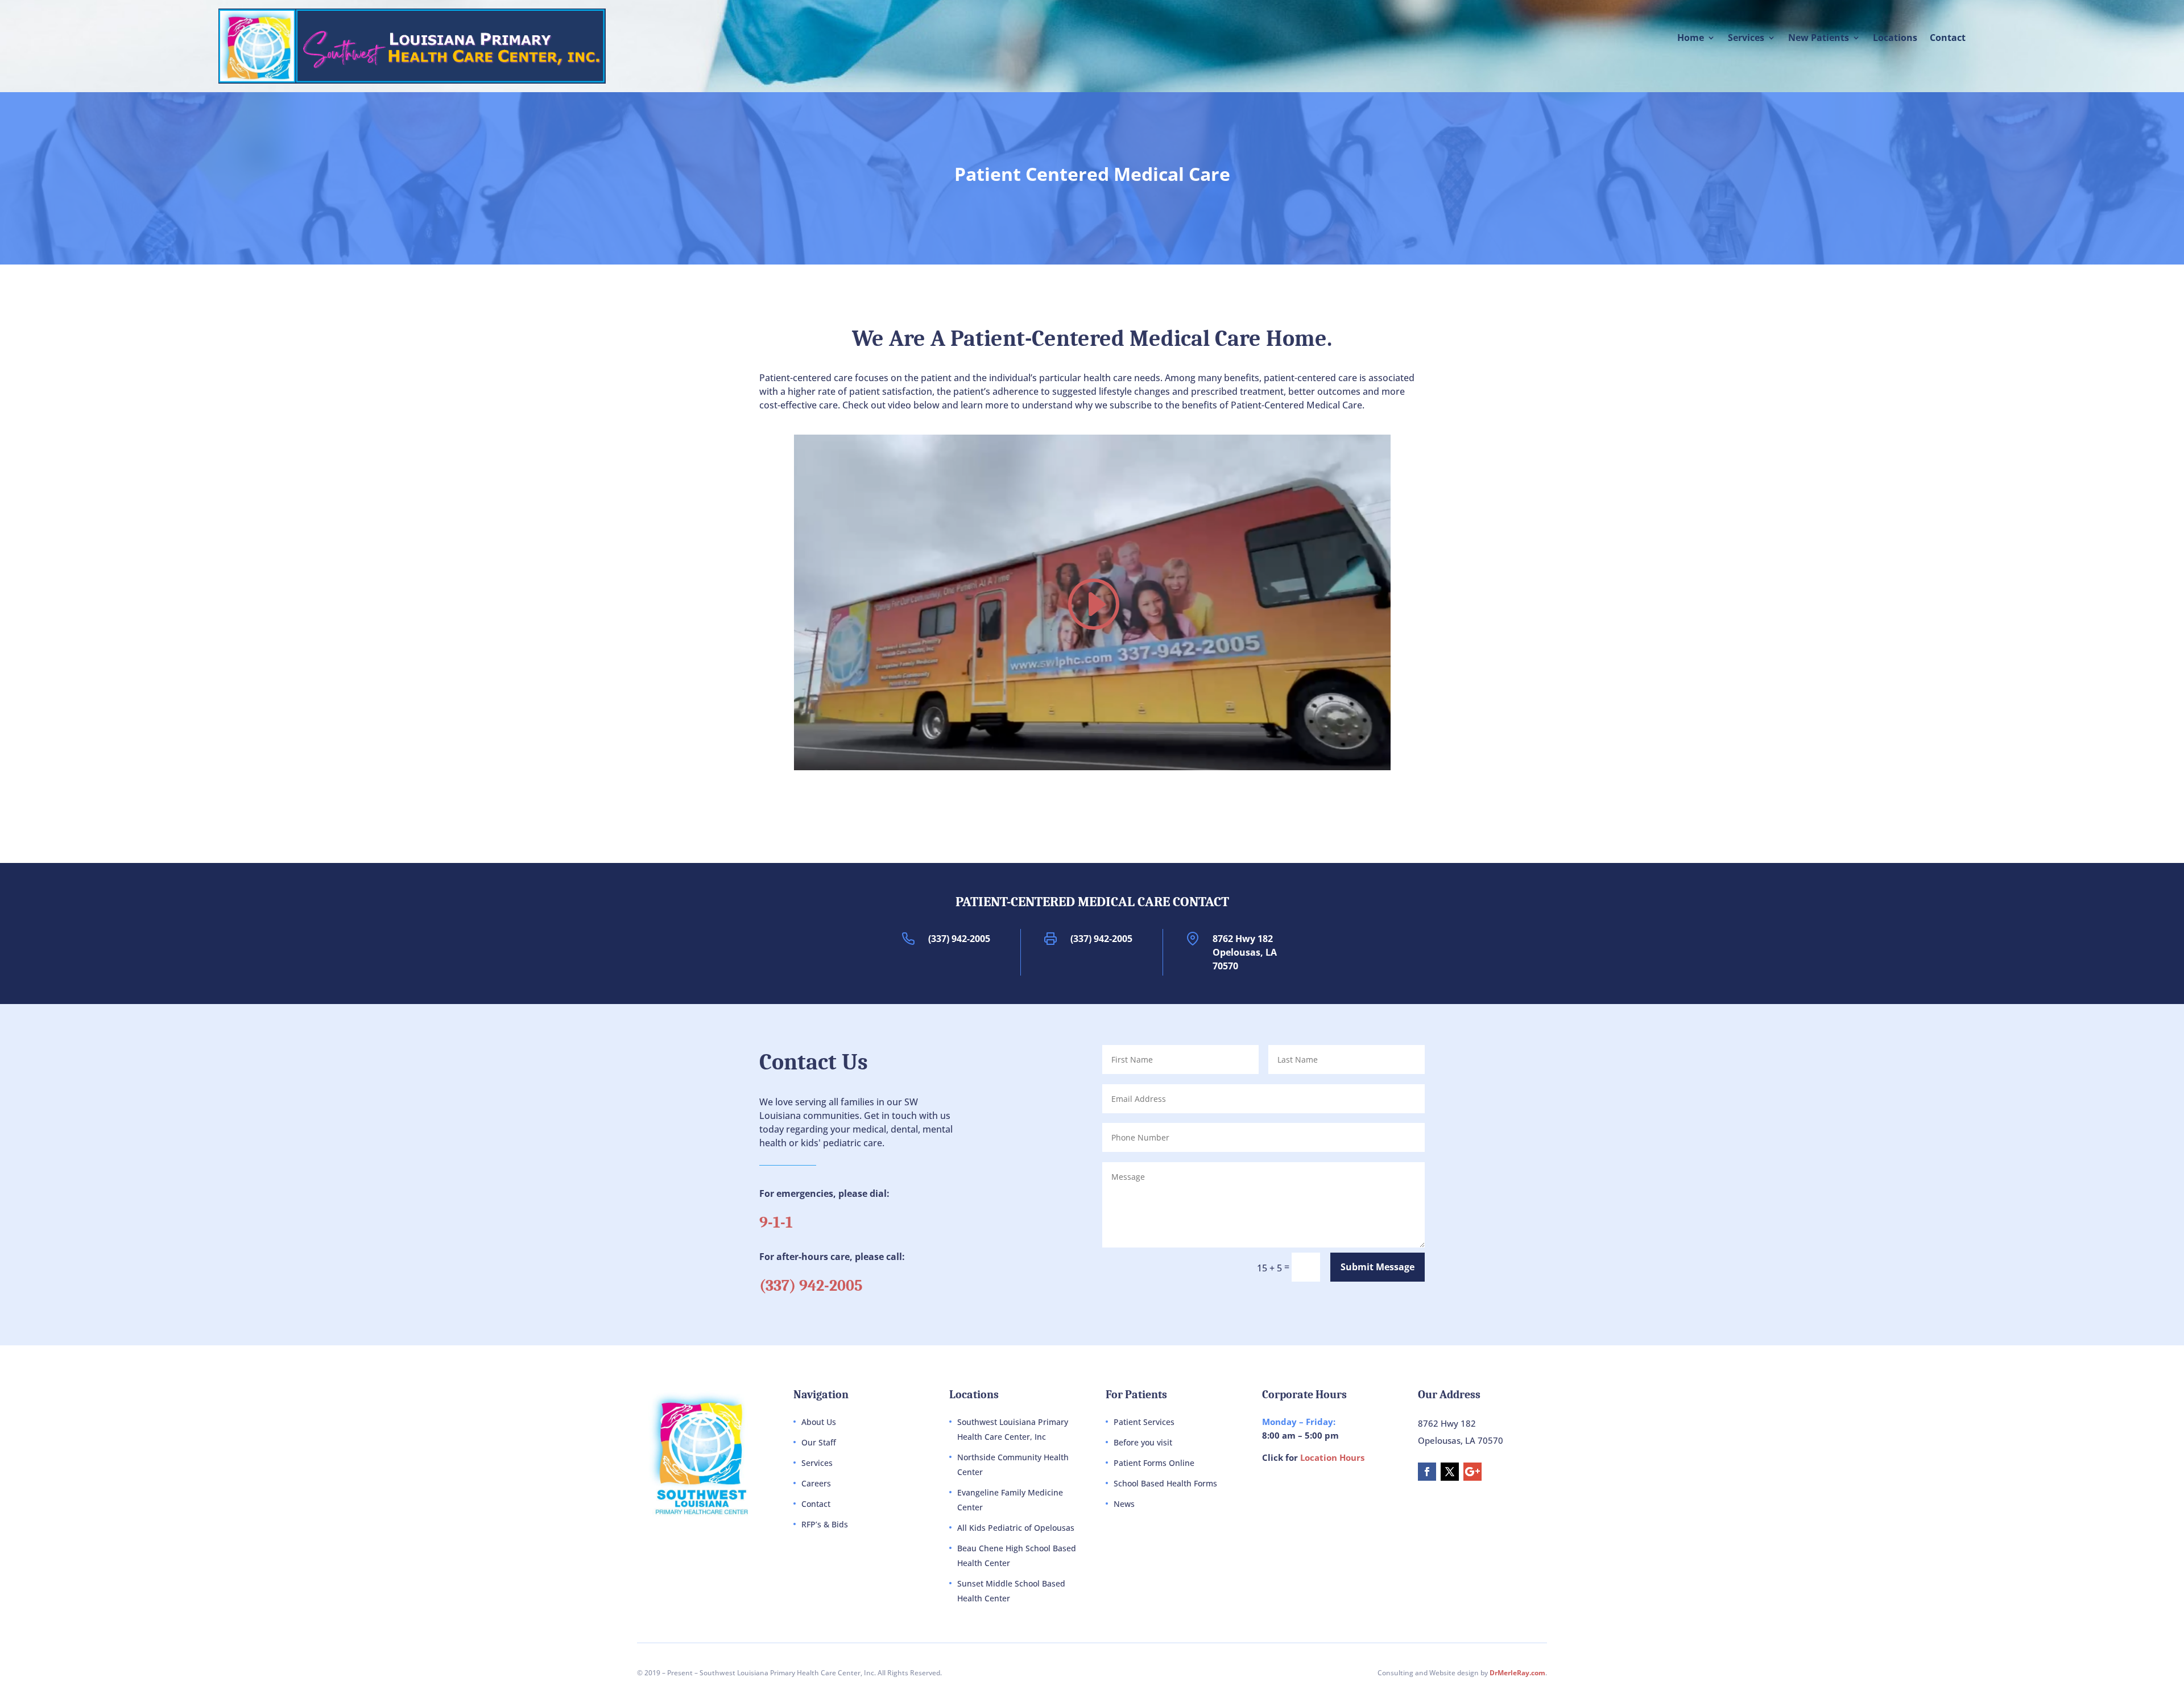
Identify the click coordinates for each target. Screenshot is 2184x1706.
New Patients (1819, 39)
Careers (816, 1483)
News (1124, 1504)
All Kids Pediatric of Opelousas (1016, 1528)
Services (1746, 39)
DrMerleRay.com (1517, 1673)
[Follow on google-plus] (1472, 1472)
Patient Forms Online (1154, 1463)
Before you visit (1143, 1442)
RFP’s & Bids (825, 1524)
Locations (1895, 39)
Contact (1948, 39)
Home (1691, 39)
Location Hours (1332, 1457)
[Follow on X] (1450, 1472)
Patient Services (1144, 1422)
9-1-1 (776, 1222)
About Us (819, 1422)
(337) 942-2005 (959, 939)
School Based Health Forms (1165, 1483)
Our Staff (819, 1442)
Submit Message (1378, 1267)
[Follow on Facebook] (1427, 1472)
